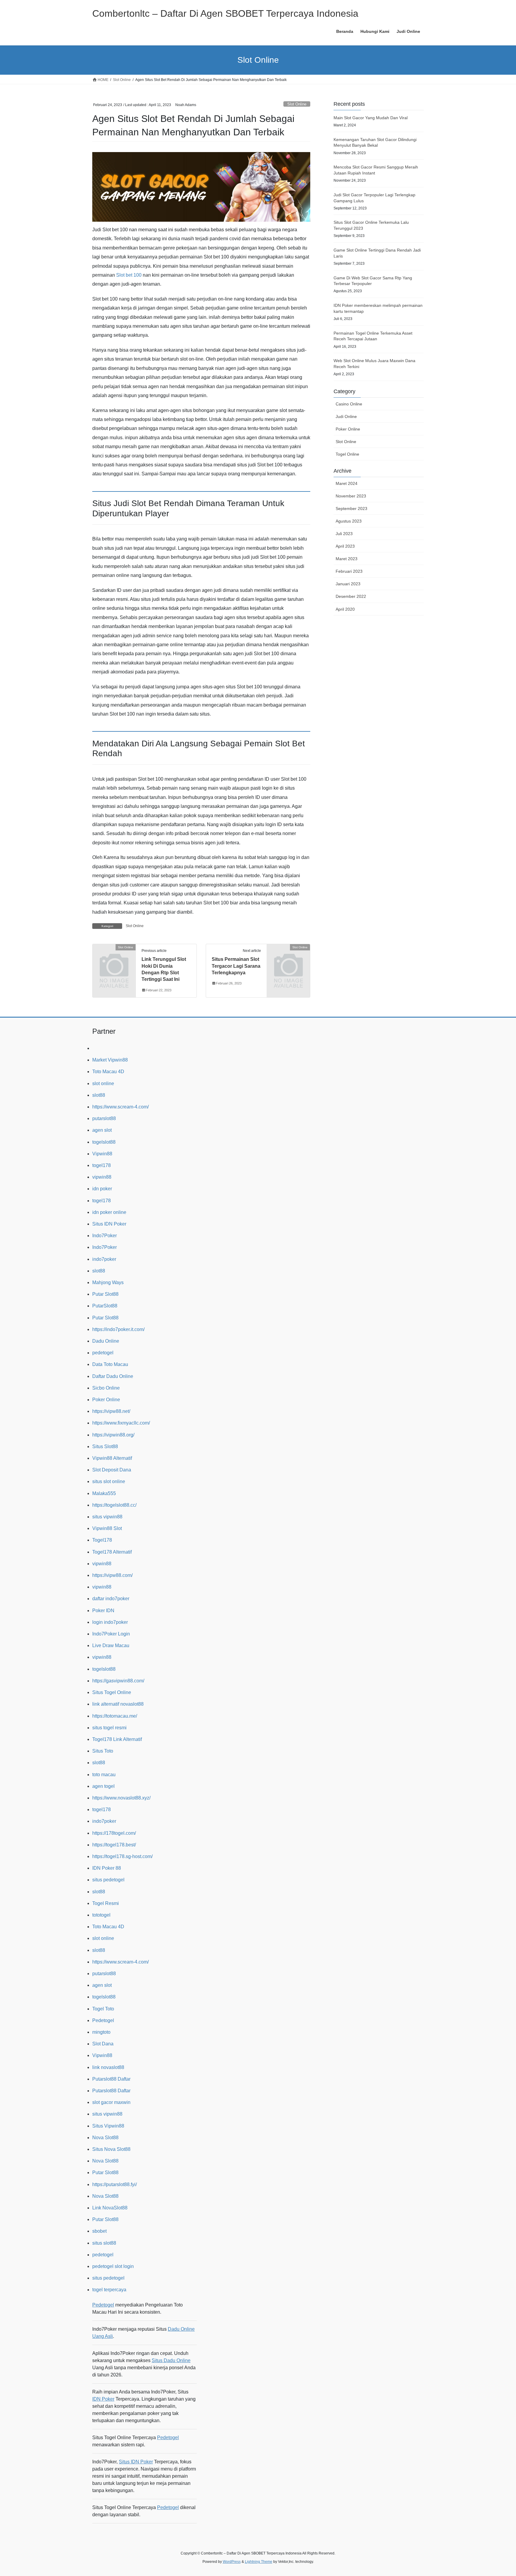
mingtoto (101, 2032)
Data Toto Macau (110, 1364)
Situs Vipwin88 (108, 2126)
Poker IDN (103, 1611)
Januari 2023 (348, 584)
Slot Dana (103, 2044)
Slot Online (297, 104)
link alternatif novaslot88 (118, 1704)
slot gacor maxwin (111, 2102)
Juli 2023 (344, 534)
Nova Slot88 (105, 2138)
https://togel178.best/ (114, 1845)
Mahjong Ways (108, 1282)
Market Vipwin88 (110, 1060)
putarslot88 (104, 1118)
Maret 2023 (347, 559)
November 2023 (351, 496)
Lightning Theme (259, 2562)
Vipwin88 (102, 1154)
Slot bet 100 (129, 275)
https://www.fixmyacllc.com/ (121, 1423)
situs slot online (109, 1481)
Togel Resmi (106, 1903)
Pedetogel (103, 2020)
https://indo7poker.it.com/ (118, 1329)
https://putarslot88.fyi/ (115, 2184)
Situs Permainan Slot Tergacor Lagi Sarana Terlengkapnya (236, 966)
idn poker (102, 1189)
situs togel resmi (109, 1728)
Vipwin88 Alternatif (112, 1458)
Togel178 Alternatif (112, 1552)
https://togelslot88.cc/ (114, 1505)
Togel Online (347, 454)
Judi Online (346, 416)
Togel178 (102, 1540)
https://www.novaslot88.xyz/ (121, 1798)
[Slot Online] (114, 957)
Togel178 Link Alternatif (117, 1739)
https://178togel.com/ (114, 1833)
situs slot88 (104, 2243)
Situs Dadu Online (171, 2360)
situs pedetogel (108, 1880)
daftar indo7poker (111, 1599)
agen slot (102, 1130)
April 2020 (345, 609)
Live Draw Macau (111, 1645)
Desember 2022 (351, 596)
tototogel (101, 1915)
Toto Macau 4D (108, 1072)
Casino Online (349, 404)
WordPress (232, 2562)
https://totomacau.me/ (115, 1716)
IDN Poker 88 (107, 1868)
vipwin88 (102, 1177)
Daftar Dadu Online (113, 1376)
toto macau (104, 1775)
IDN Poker (103, 2399)
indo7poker (104, 1259)
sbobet (99, 2231)
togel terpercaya (109, 2290)
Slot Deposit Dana (112, 1470)
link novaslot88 (108, 2067)
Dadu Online (106, 1341)
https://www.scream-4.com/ (120, 1107)
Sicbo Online (106, 1388)
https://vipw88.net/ (111, 1411)
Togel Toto (103, 2009)
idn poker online (109, 1212)
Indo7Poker (105, 1236)
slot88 (99, 1095)
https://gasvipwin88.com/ (118, 1681)
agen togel (103, 1786)
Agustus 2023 (349, 521)
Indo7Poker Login (111, 1634)
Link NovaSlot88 (110, 2208)
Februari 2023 (349, 571)
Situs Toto (103, 1751)
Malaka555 (104, 1493)
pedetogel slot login (113, 2266)
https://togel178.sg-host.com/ (122, 1856)
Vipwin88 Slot (107, 1528)
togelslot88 (104, 1142)
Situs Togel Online (112, 1692)
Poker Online (348, 429)
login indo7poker (110, 1622)
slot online (103, 1083)
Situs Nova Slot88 (111, 2149)
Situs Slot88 (105, 1446)
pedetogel (103, 1353)
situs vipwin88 (107, 1517)
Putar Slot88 (105, 1294)
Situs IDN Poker (109, 1224)
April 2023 (345, 546)
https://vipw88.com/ (112, 1575)
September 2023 (351, 509)
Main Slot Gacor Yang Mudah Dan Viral (371, 118)
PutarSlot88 (105, 1306)
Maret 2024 (347, 483)
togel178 (102, 1165)
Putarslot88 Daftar (111, 2079)
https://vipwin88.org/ (113, 1435)
